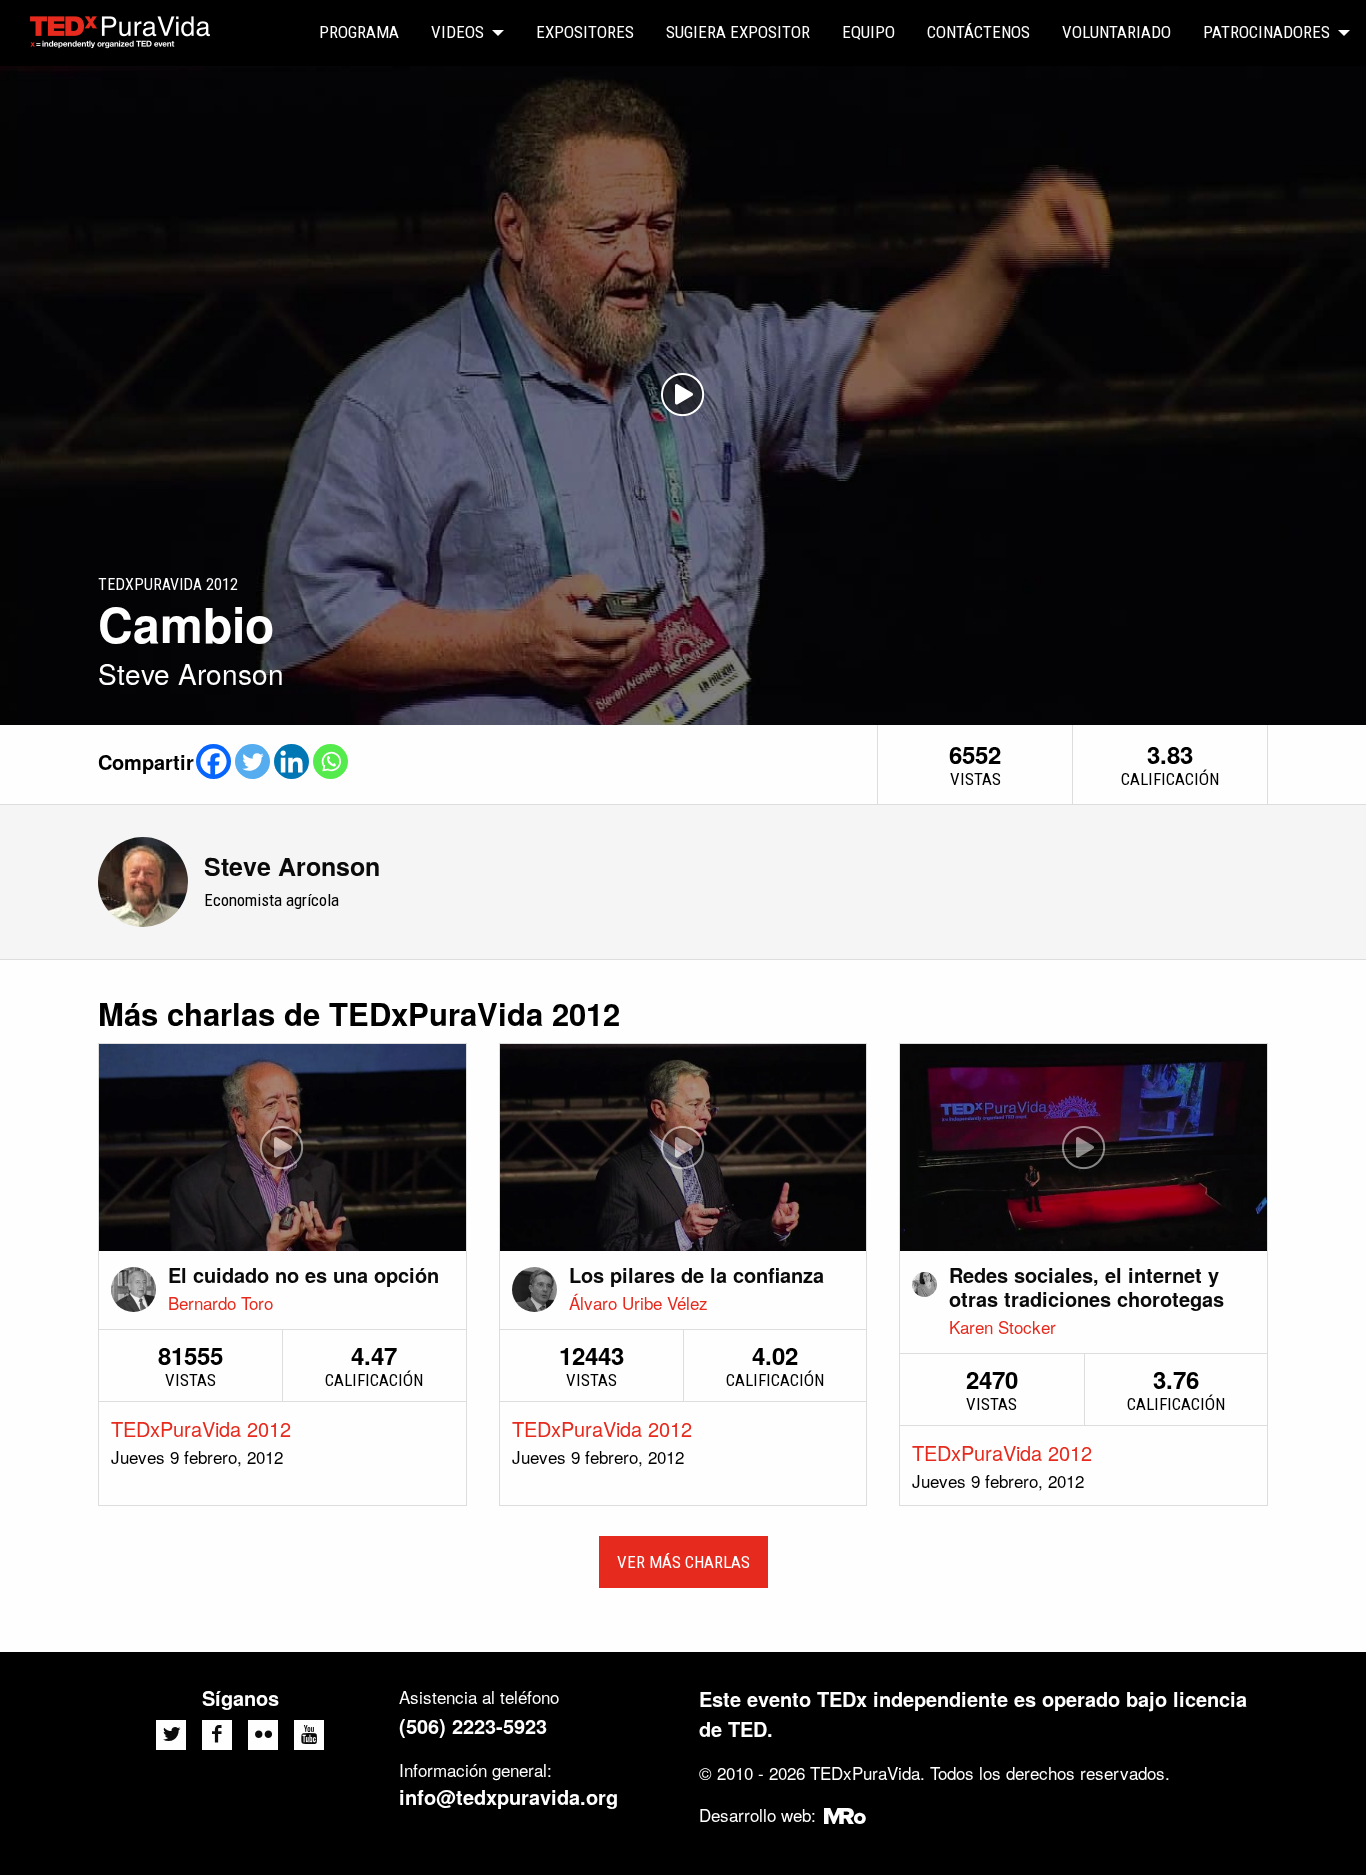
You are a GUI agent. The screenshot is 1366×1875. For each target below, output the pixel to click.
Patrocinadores (1266, 32)
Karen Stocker (1002, 1326)
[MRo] (845, 1814)
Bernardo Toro (220, 1302)
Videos (457, 32)
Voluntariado (1116, 32)
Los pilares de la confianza (696, 1274)
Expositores (585, 32)
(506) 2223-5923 (473, 1725)
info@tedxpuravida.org (508, 1796)
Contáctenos (978, 32)
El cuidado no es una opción (303, 1274)
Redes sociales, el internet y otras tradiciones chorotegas (1086, 1286)
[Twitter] (252, 761)
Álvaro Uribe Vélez (638, 1302)
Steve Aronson (292, 866)
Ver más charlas (683, 1562)
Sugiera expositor (738, 32)
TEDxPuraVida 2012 (201, 1428)
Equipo (868, 32)
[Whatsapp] (330, 761)
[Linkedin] (291, 761)
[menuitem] (359, 33)
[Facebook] (213, 761)
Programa (359, 32)
